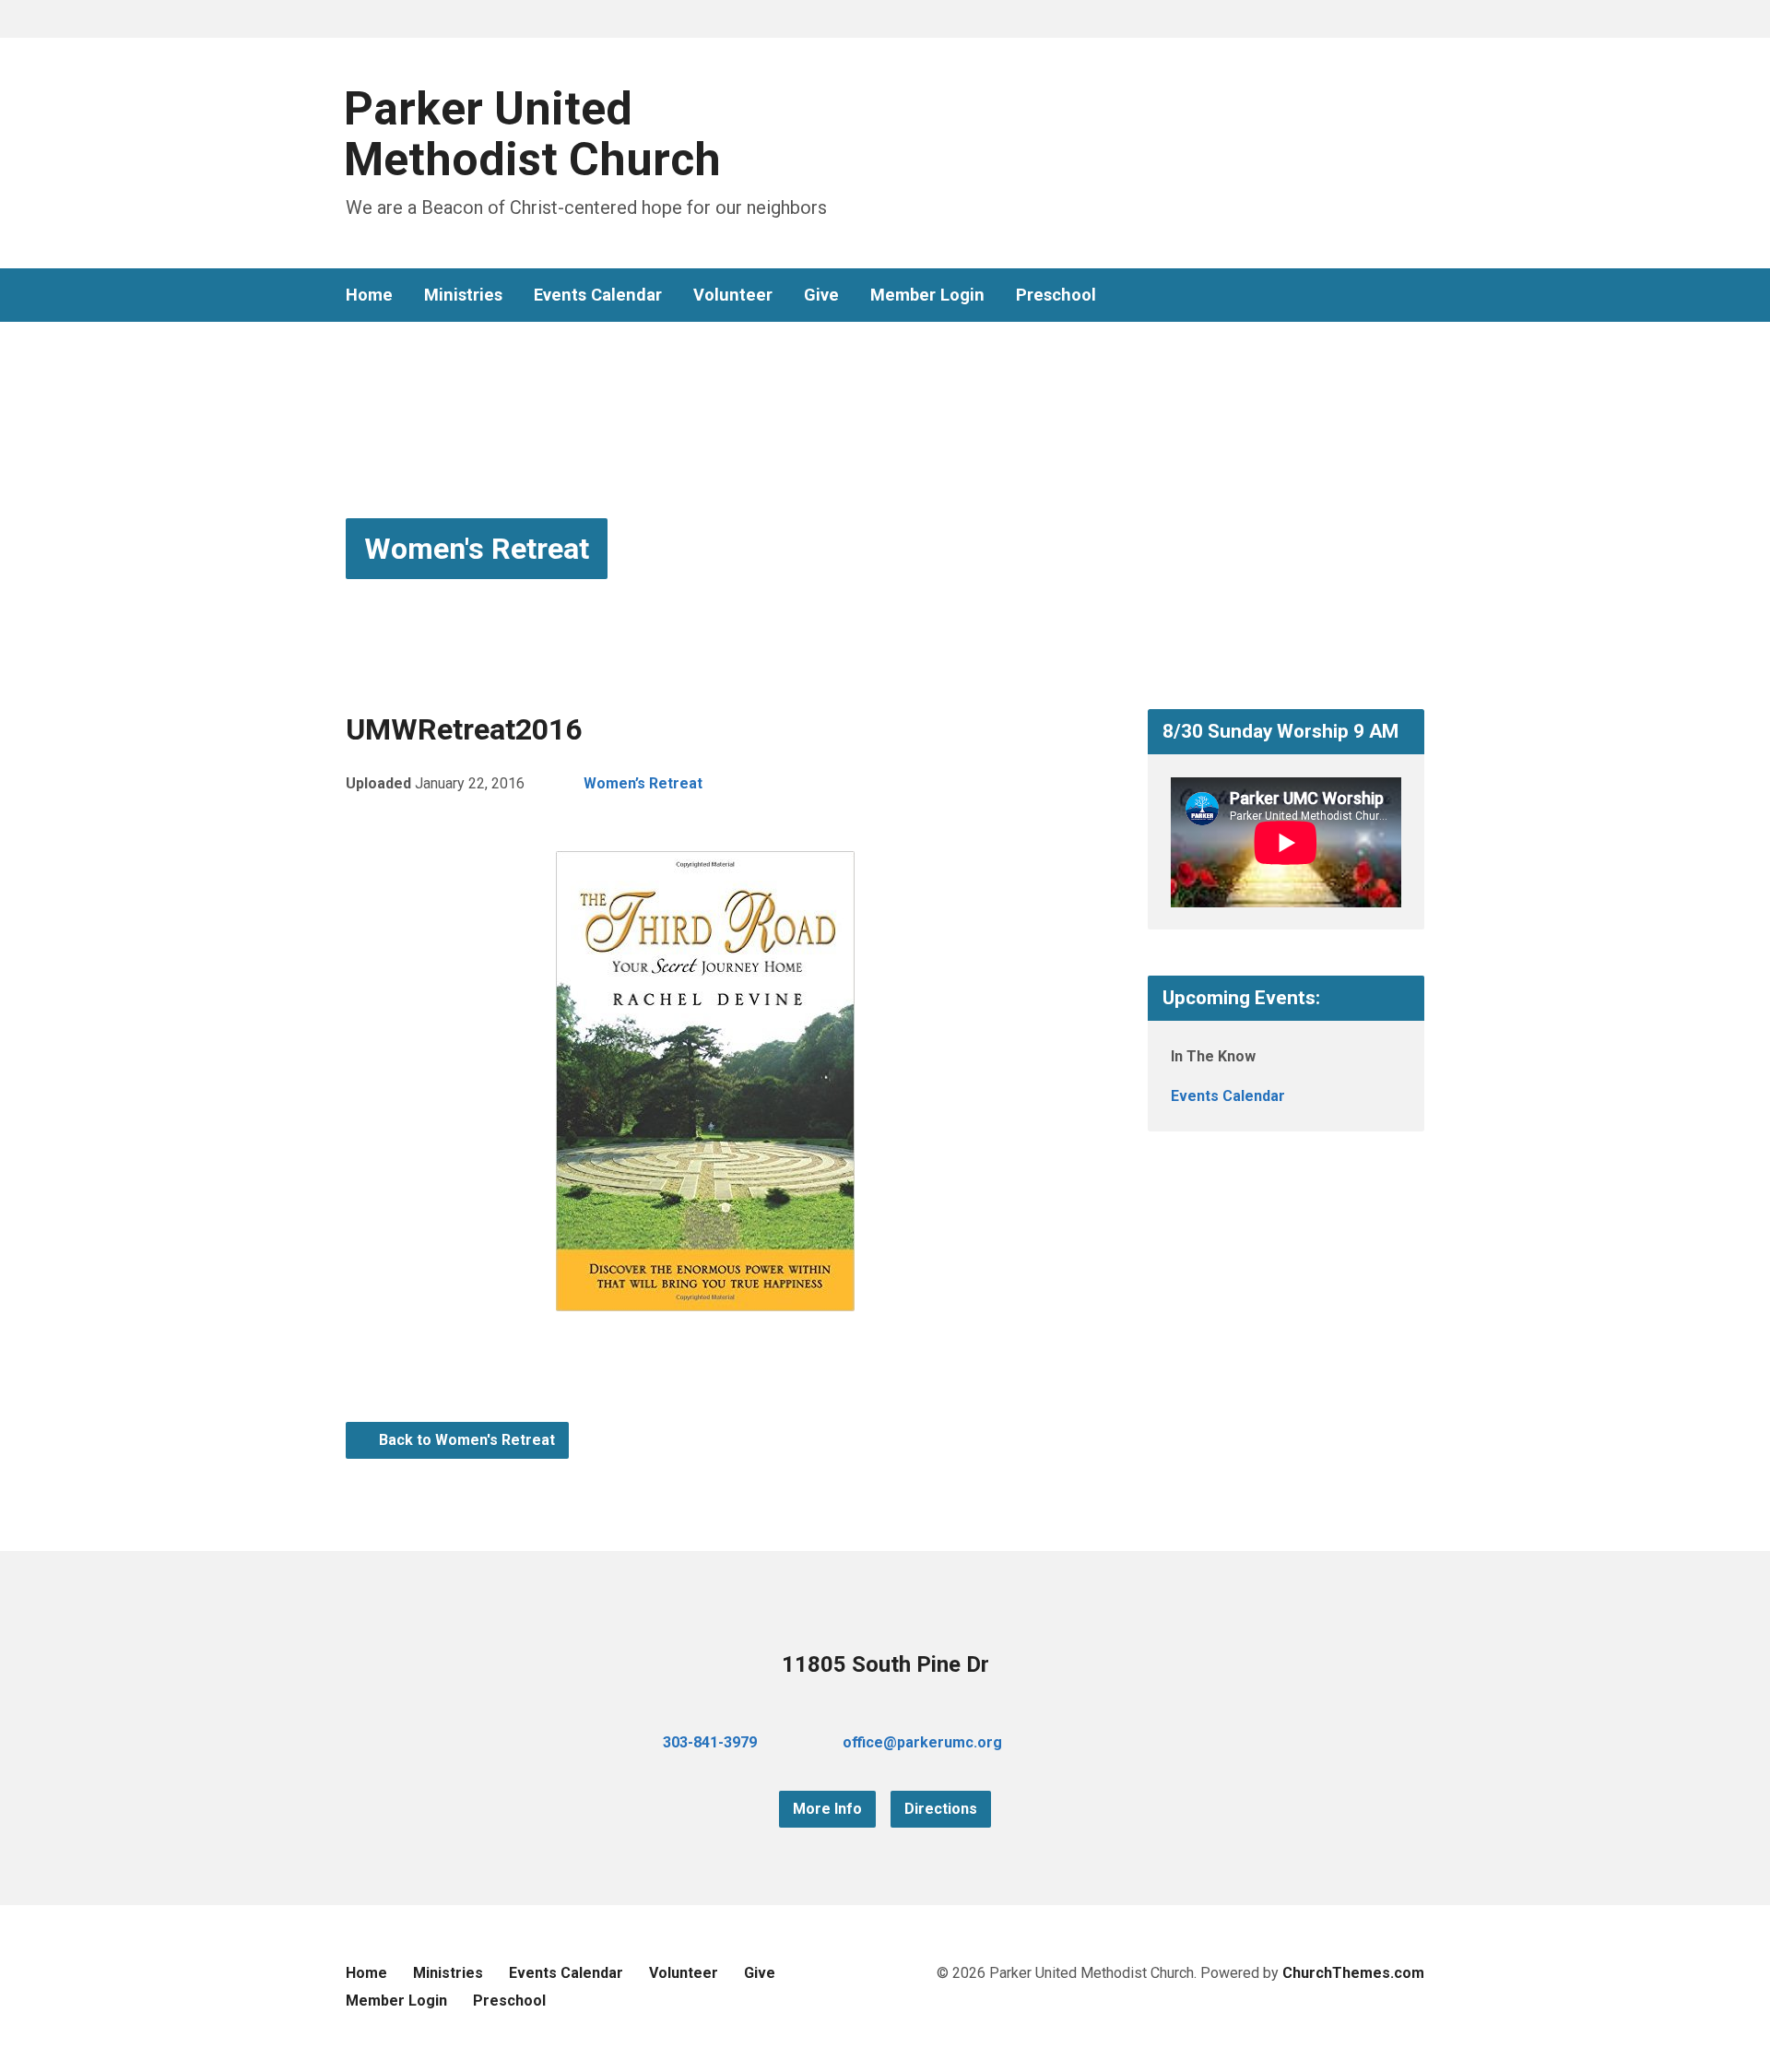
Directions (941, 1809)
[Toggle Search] (352, 20)
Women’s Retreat (643, 783)
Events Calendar (598, 295)
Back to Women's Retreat (465, 1440)
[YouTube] (1387, 296)
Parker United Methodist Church (532, 134)
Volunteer (733, 295)
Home (369, 295)
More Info (827, 1809)
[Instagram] (1417, 296)
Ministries (463, 295)
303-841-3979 (710, 1742)
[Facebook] (1358, 296)
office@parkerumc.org (922, 1742)
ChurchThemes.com (1353, 1973)
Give (821, 295)
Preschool (1056, 295)
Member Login (927, 295)
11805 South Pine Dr (885, 1664)
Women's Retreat (477, 549)
